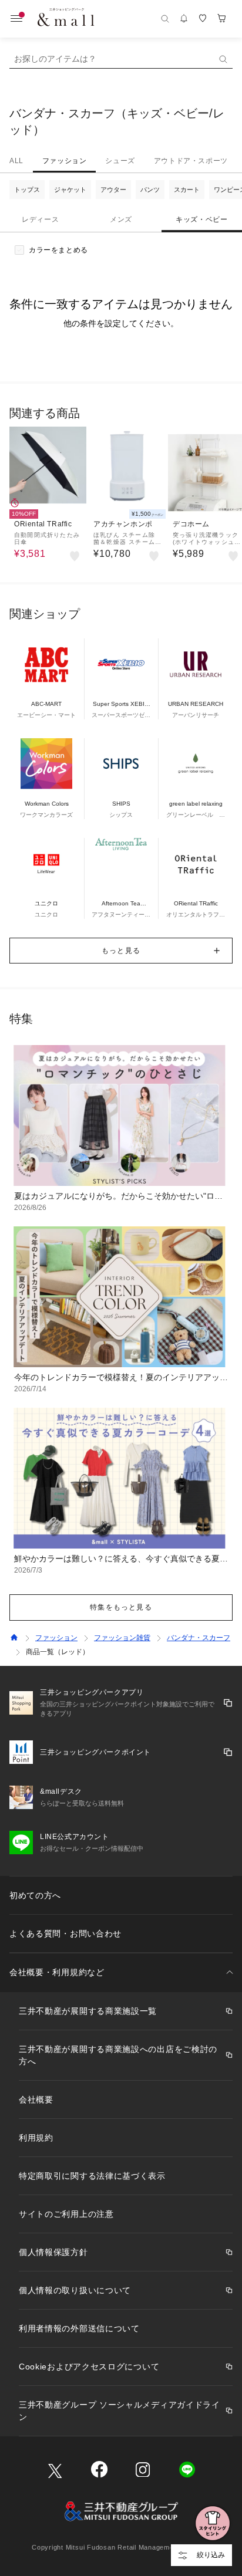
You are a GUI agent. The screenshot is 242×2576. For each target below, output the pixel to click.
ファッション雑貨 (122, 1638)
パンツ (150, 190)
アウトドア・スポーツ (191, 161)
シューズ (120, 161)
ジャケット (70, 190)
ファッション (65, 161)
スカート (187, 190)
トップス (27, 190)
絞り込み (211, 2555)
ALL (16, 161)
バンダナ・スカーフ (199, 1638)
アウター (113, 190)
